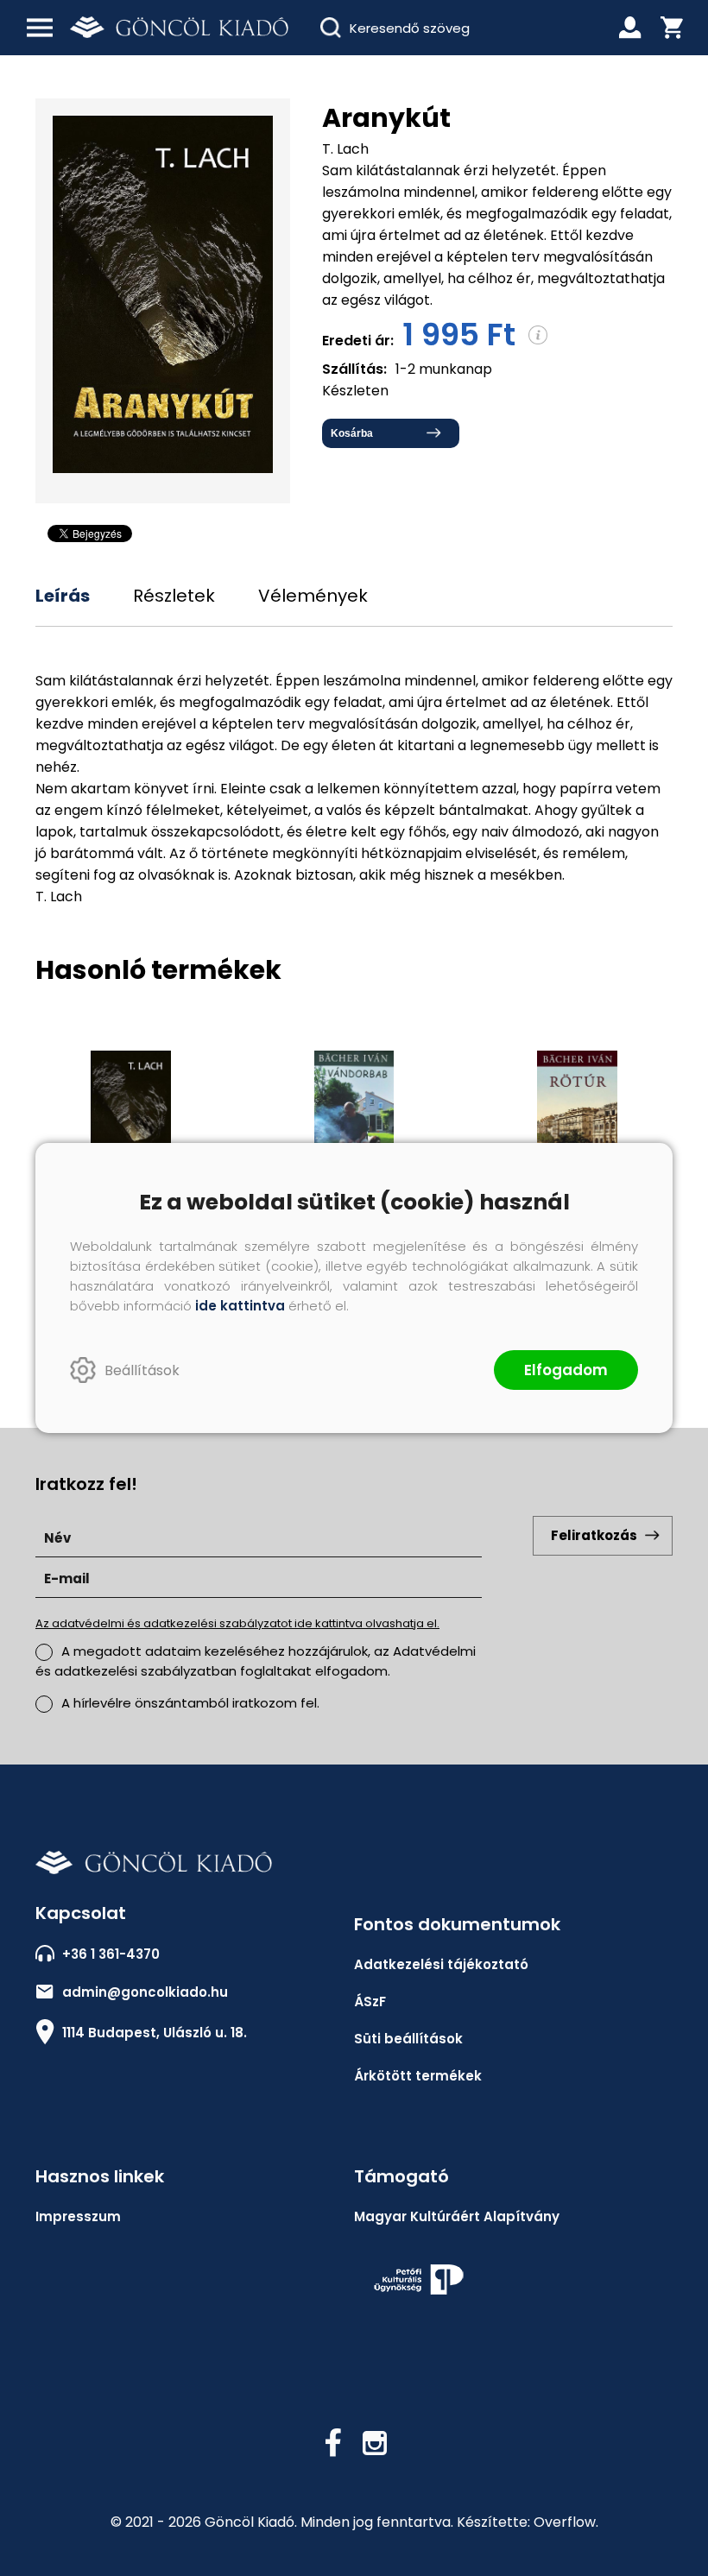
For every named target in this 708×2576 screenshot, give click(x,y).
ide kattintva (240, 1306)
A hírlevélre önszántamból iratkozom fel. (190, 1703)
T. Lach (345, 149)
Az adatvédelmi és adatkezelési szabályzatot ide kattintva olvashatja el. (237, 1623)
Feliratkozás (594, 1535)
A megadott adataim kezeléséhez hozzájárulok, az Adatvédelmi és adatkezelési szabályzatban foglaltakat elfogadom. (256, 1661)
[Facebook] (333, 2443)
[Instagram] (375, 2443)
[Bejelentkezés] (630, 28)
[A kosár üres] (672, 28)
